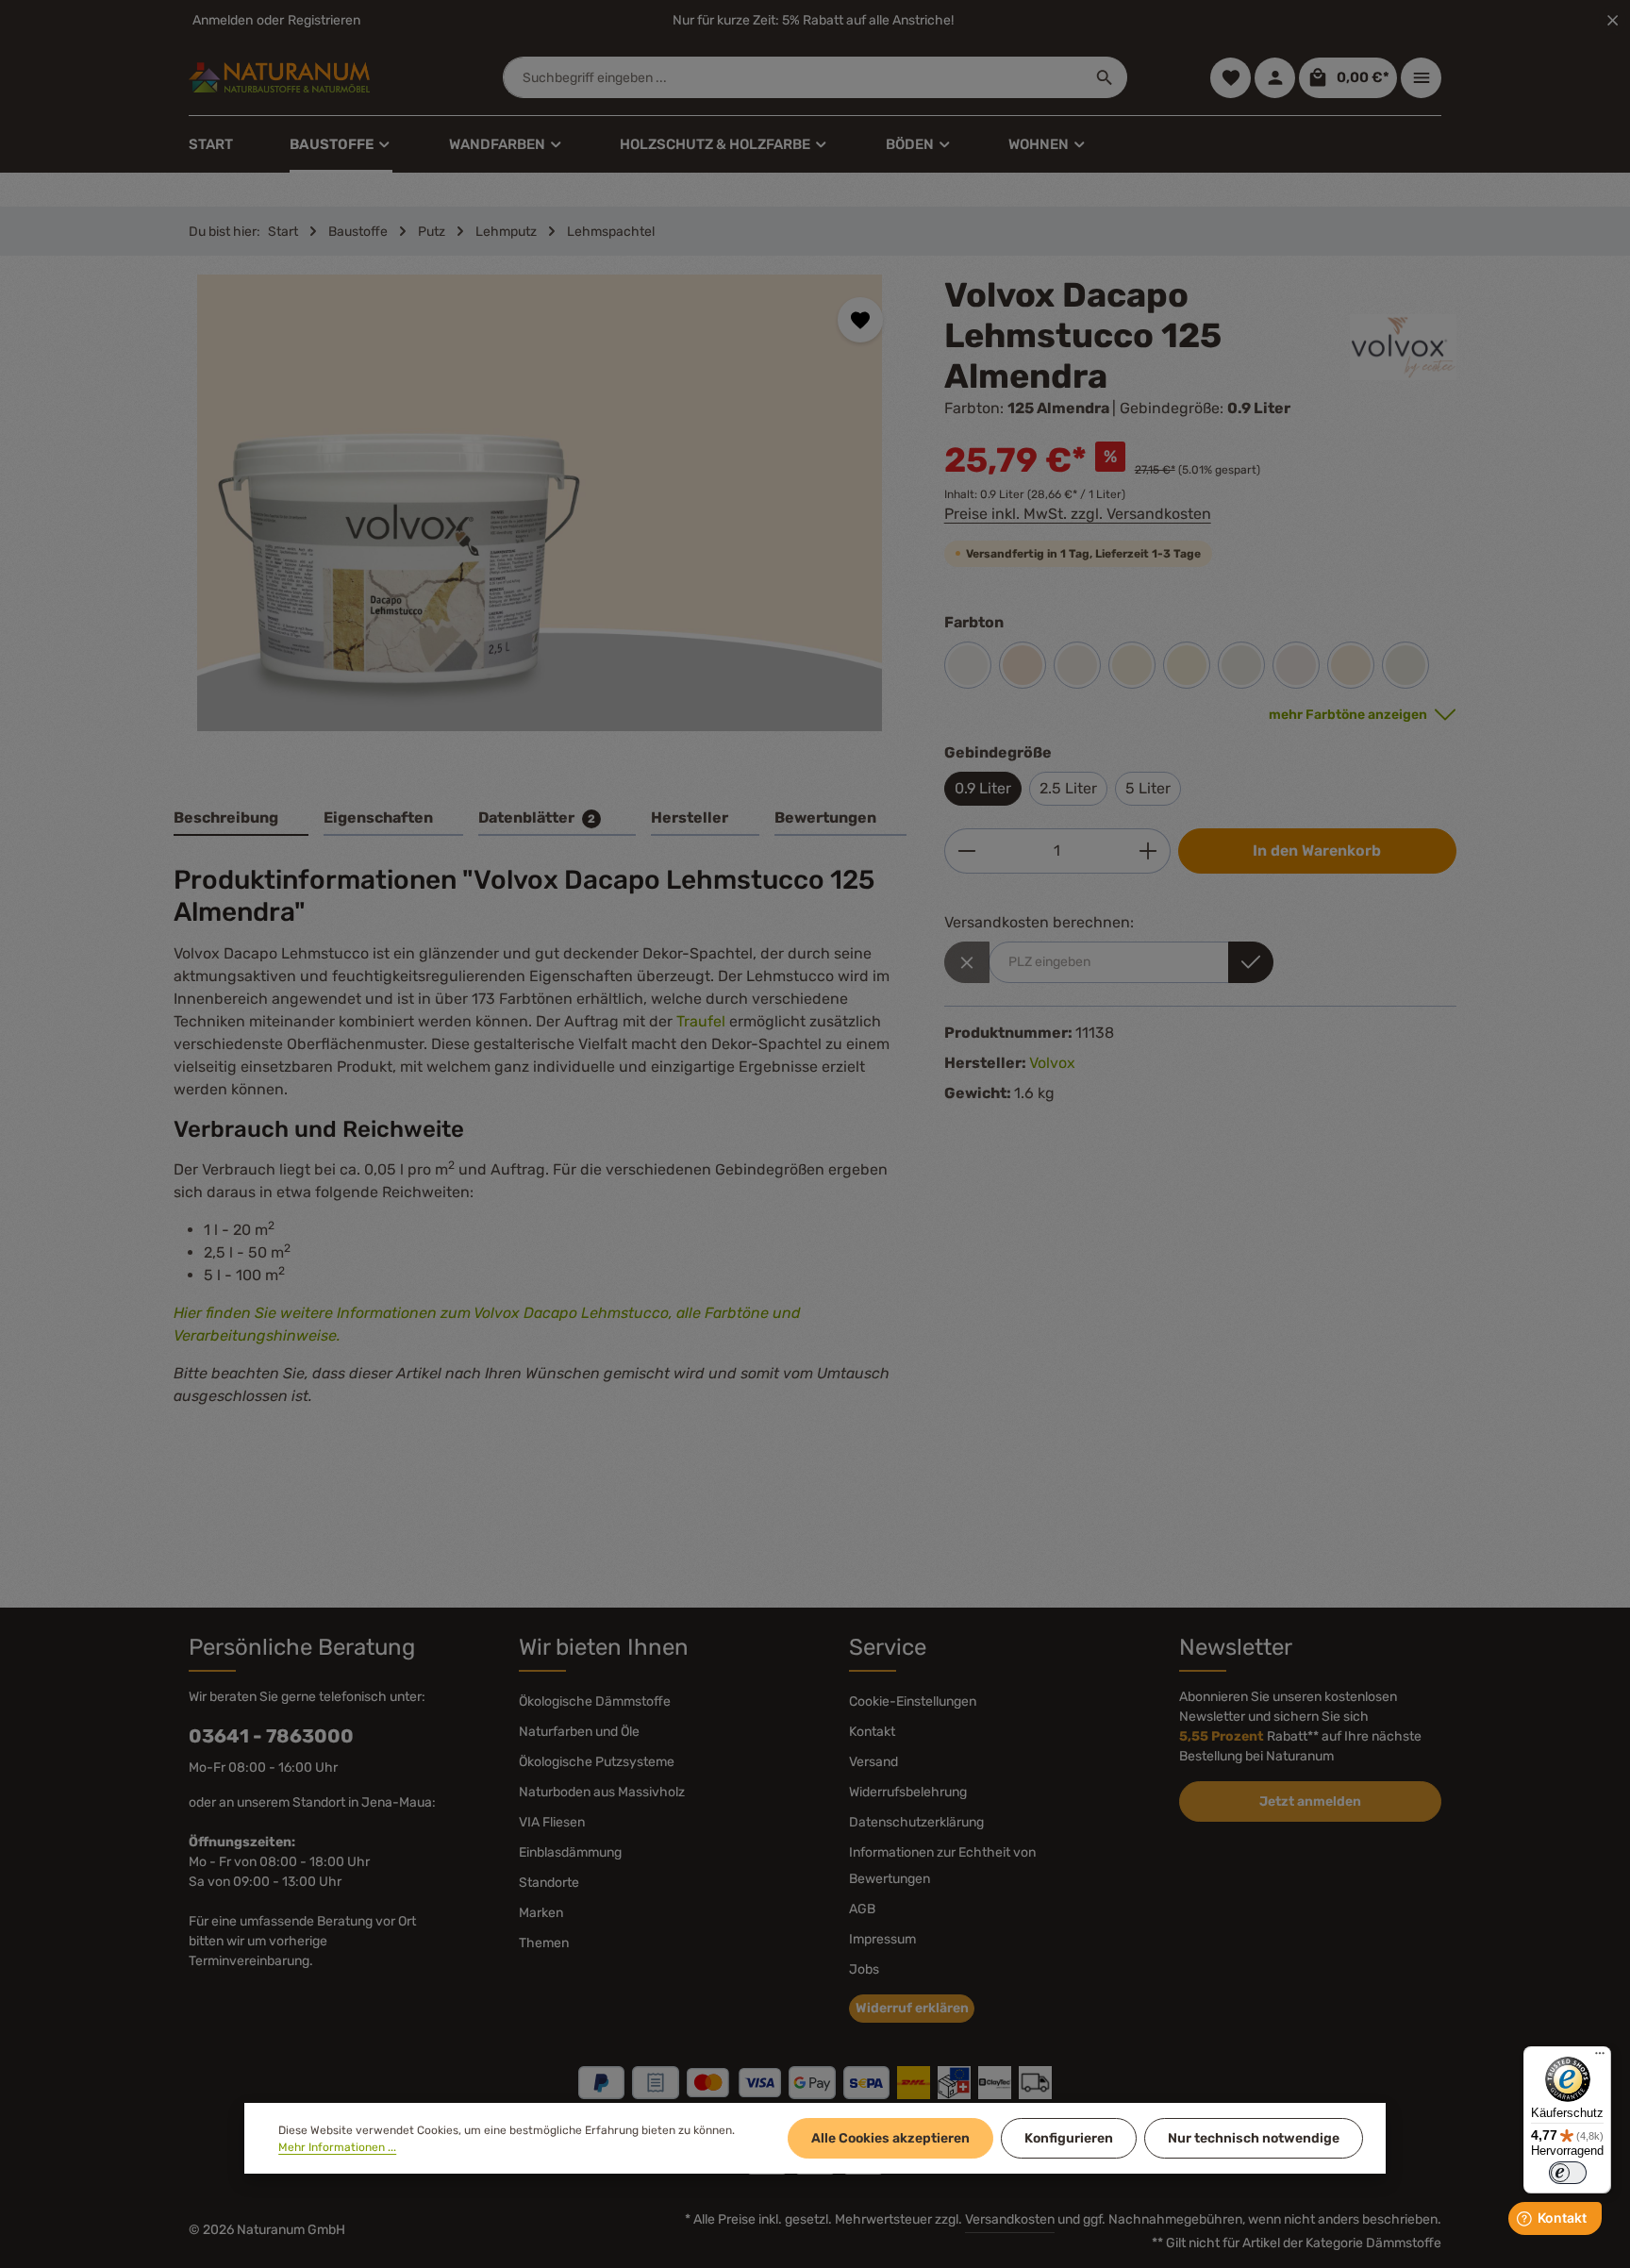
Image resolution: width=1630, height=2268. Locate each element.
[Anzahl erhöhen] (1148, 851)
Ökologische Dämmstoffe (595, 1701)
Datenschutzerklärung (916, 1822)
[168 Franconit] (1077, 665)
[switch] (1568, 2173)
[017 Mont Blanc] (968, 665)
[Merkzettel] (1231, 78)
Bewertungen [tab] (825, 817)
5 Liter (1148, 788)
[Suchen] (1105, 77)
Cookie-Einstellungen (913, 1701)
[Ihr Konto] (1275, 78)
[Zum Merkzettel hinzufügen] (860, 320)
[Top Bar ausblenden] (1613, 20)
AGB (862, 1909)
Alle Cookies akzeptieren (890, 2138)
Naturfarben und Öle (579, 1732)
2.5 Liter (1068, 788)
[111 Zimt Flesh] (1023, 665)
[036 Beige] (1351, 665)
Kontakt (872, 1732)
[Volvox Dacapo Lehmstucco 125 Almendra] (540, 503)
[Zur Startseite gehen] (279, 77)
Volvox (1052, 1063)
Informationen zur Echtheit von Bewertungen (942, 1866)
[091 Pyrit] (1296, 665)
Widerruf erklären (912, 2008)
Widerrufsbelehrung (908, 1792)
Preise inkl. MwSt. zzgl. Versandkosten (1078, 514)
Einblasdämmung (570, 1852)
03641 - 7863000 (271, 1736)
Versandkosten (1010, 2219)
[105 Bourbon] (1132, 665)
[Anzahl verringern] (966, 851)
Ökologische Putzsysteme (597, 1762)
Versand (873, 1762)
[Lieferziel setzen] (1251, 962)
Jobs (864, 1969)
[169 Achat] (1405, 665)
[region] (540, 519)
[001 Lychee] (1187, 665)
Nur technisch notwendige (1254, 2138)
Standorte (549, 1883)
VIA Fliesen (552, 1822)
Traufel (701, 1021)
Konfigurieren (1069, 2138)
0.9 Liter (983, 788)
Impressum (882, 1939)
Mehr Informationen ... (337, 2147)
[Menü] (1600, 2058)
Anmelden (223, 20)
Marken (541, 1913)
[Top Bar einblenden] (1421, 78)
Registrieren (324, 20)
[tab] (241, 819)
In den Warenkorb (1317, 850)
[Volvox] (1404, 347)
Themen (544, 1943)
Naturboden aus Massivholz (602, 1792)
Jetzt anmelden (1310, 1801)
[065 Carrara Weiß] (1241, 665)
